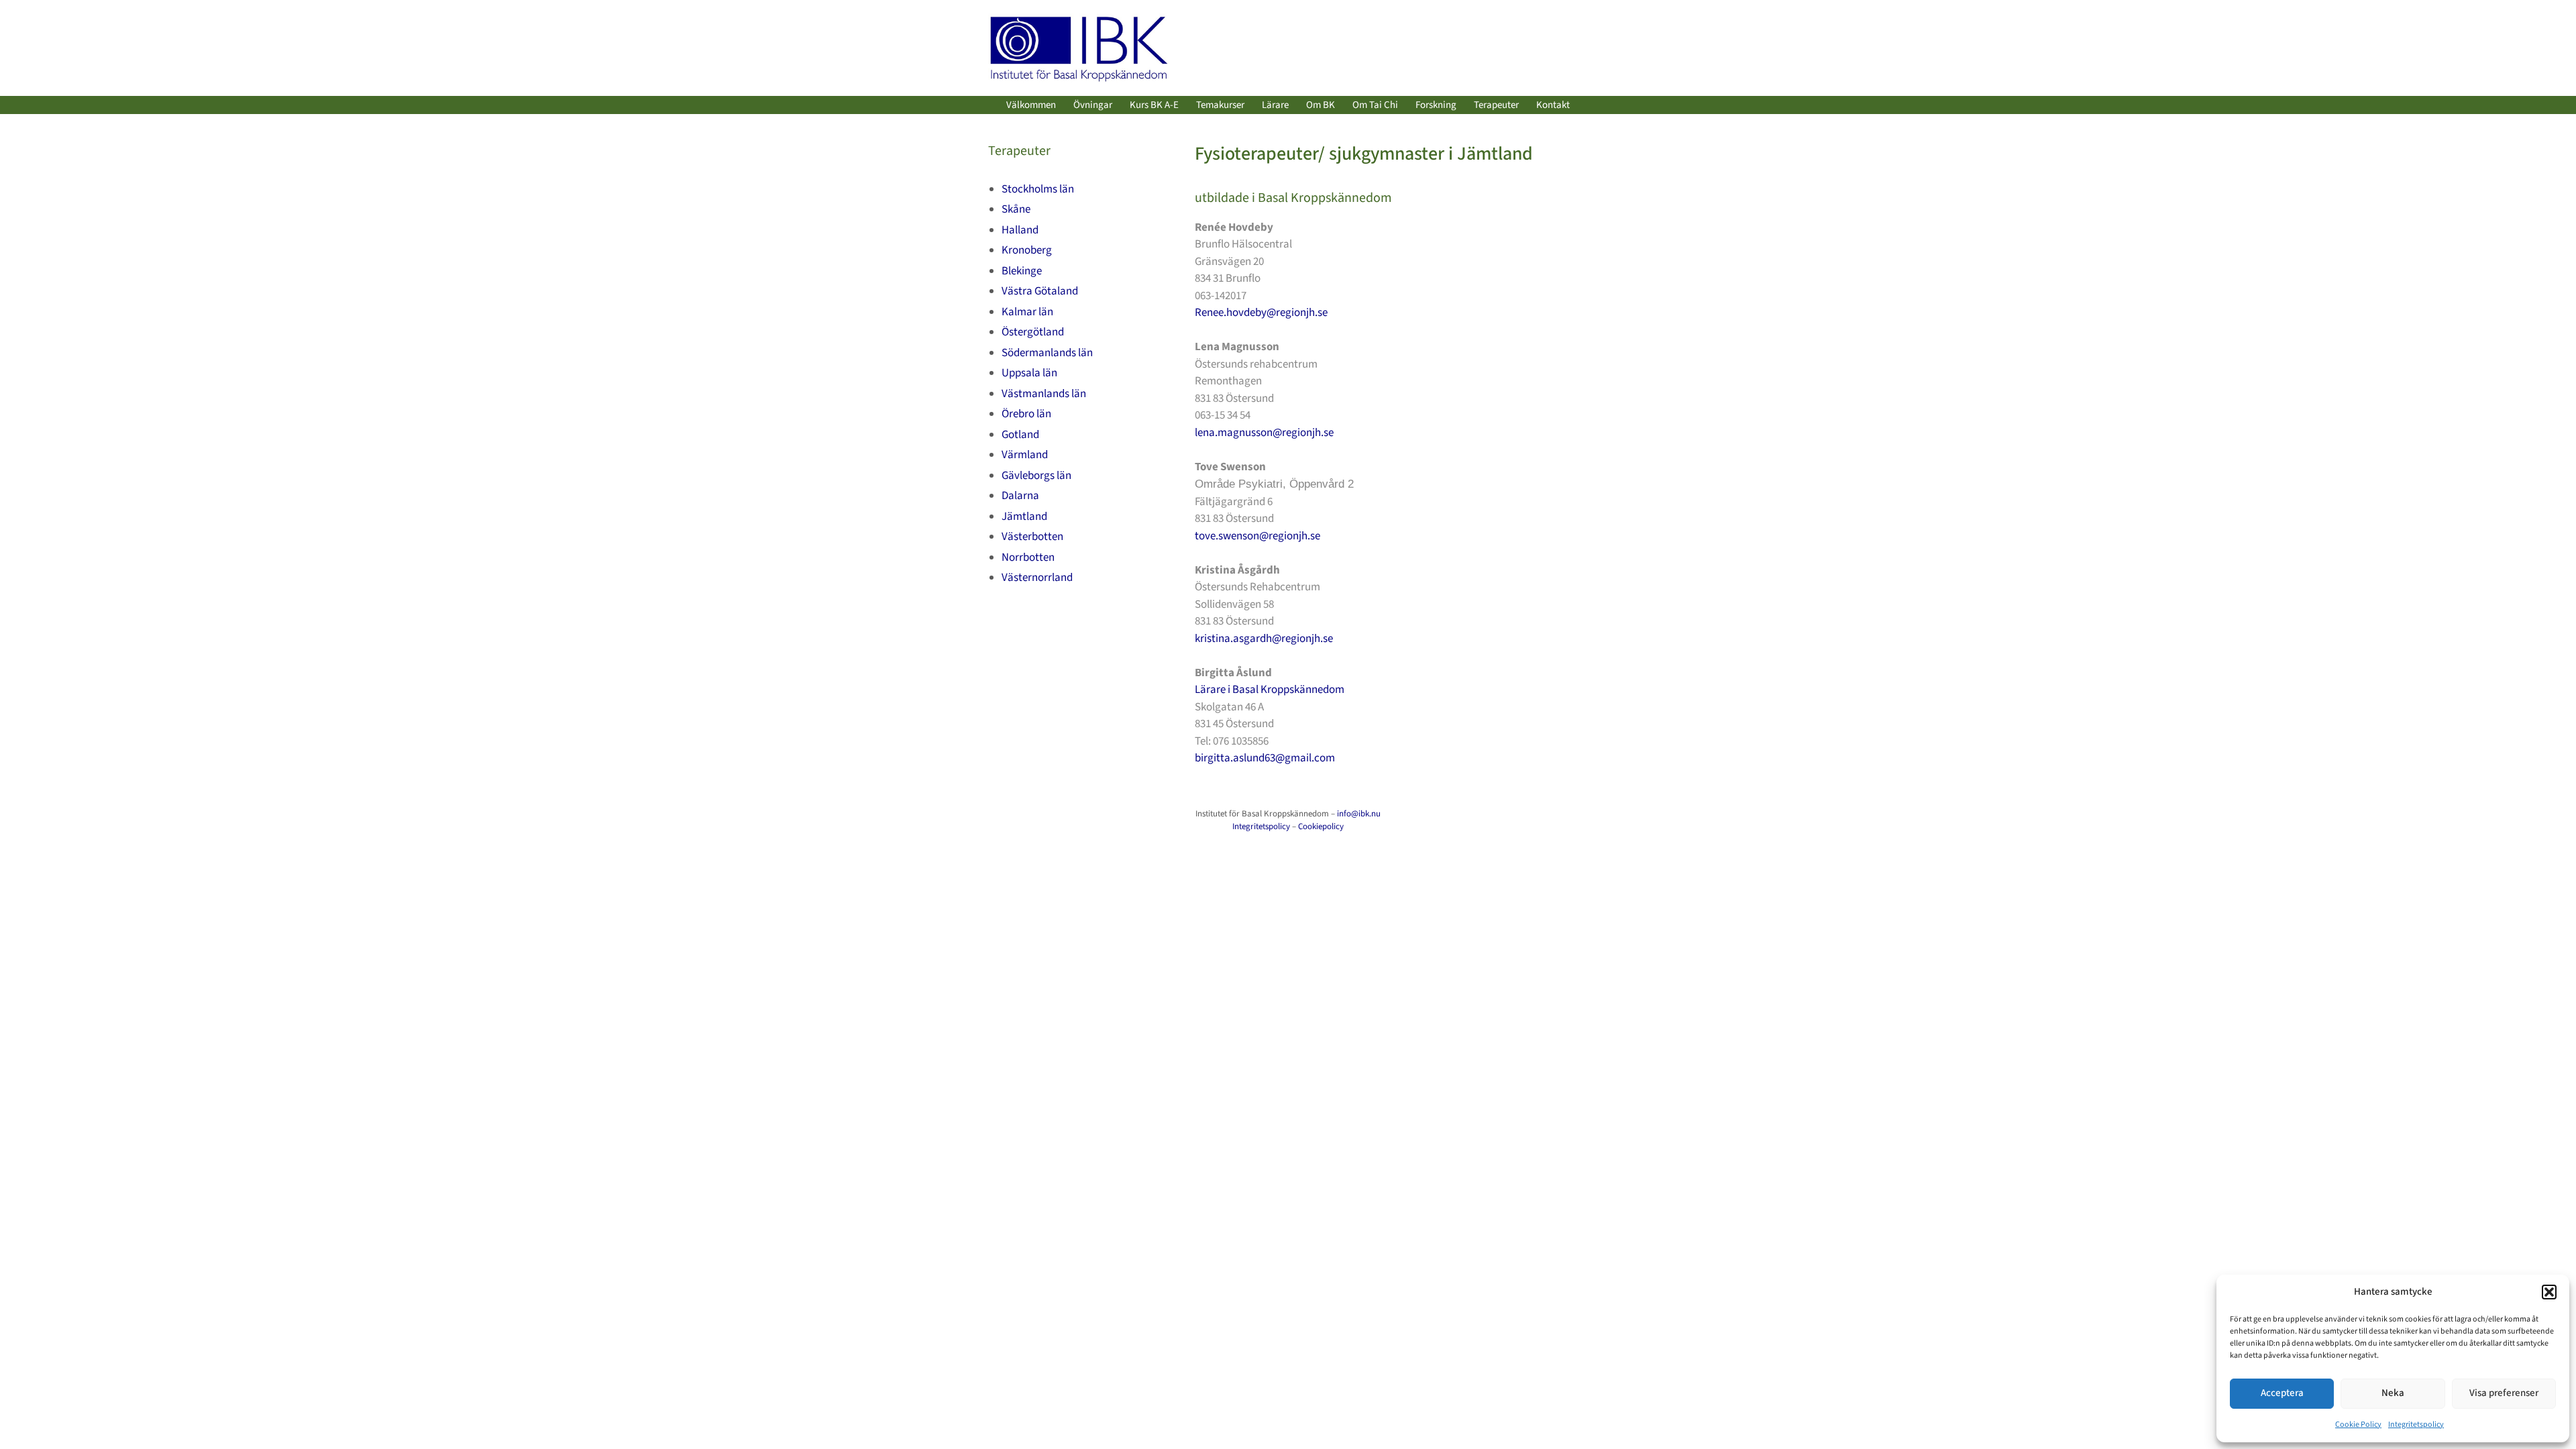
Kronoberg (1027, 250)
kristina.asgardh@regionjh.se (1264, 639)
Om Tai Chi (1375, 105)
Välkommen (1031, 105)
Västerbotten (1032, 537)
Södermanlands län (1047, 353)
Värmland (1025, 455)
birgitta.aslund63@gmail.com (1265, 758)
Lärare (1275, 105)
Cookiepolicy (1321, 826)
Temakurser (1220, 105)
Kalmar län (1027, 312)
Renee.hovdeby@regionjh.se (1261, 313)
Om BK (1321, 105)
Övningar (1093, 105)
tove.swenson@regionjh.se (1257, 536)
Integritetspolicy (2416, 1425)
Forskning (1436, 105)
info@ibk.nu (1359, 814)
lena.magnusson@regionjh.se (1264, 433)
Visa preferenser (2504, 1393)
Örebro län (1026, 414)
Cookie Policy (2358, 1425)
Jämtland (1024, 517)
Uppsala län (1029, 373)
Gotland (1020, 435)
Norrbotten (1028, 557)
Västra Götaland (1040, 291)
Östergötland (1033, 332)
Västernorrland (1037, 578)
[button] (2549, 1292)
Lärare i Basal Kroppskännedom (1270, 690)
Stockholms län (1038, 189)
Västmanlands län (1044, 394)
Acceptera (2282, 1393)
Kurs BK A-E (1154, 105)
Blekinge (1022, 271)
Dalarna (1020, 496)
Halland (1020, 230)
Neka (2393, 1393)
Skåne (1016, 209)
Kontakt (1553, 105)
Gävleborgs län (1036, 476)
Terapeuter (1496, 105)
